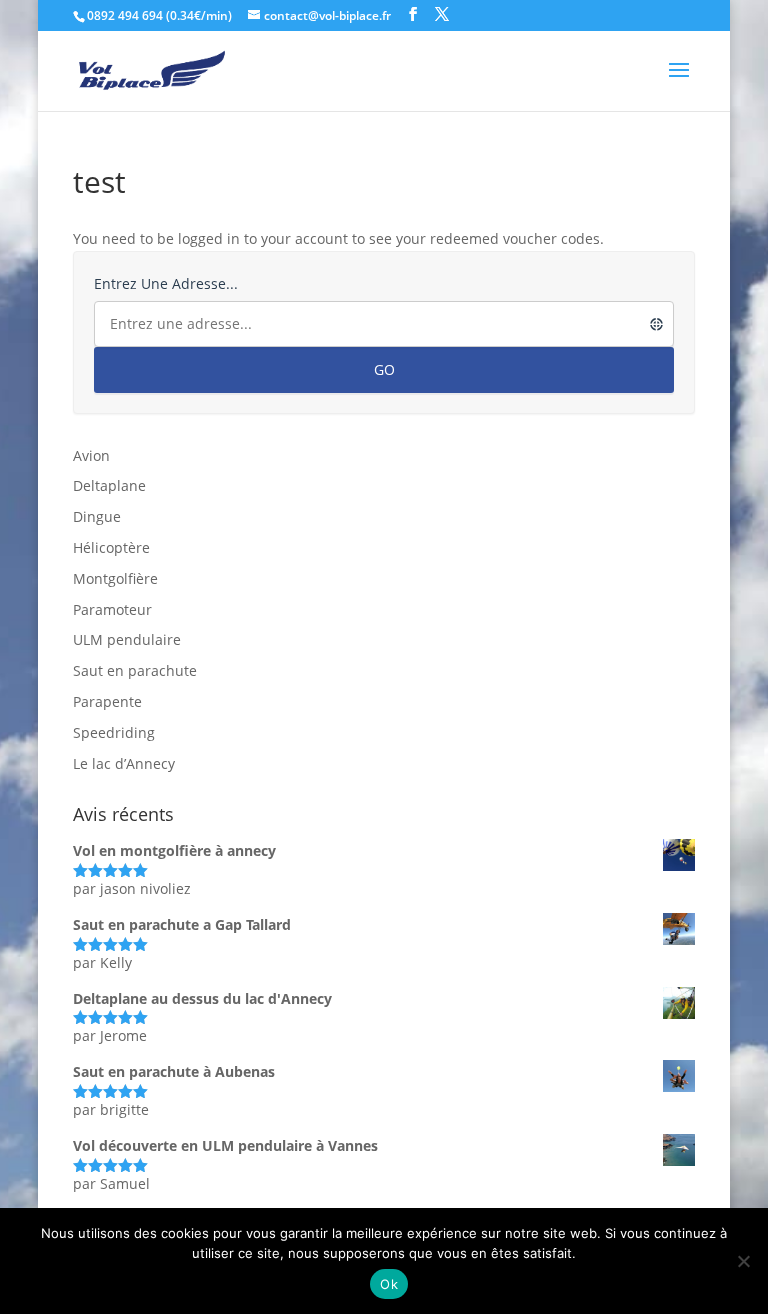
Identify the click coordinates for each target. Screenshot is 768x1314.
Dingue (97, 516)
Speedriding (114, 732)
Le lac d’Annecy (124, 763)
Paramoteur (112, 609)
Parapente (107, 701)
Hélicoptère (111, 547)
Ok (389, 1284)
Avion (91, 455)
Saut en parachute (135, 670)
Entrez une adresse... (166, 283)
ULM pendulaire (127, 639)
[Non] (743, 1261)
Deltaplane (109, 485)
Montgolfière (115, 578)
